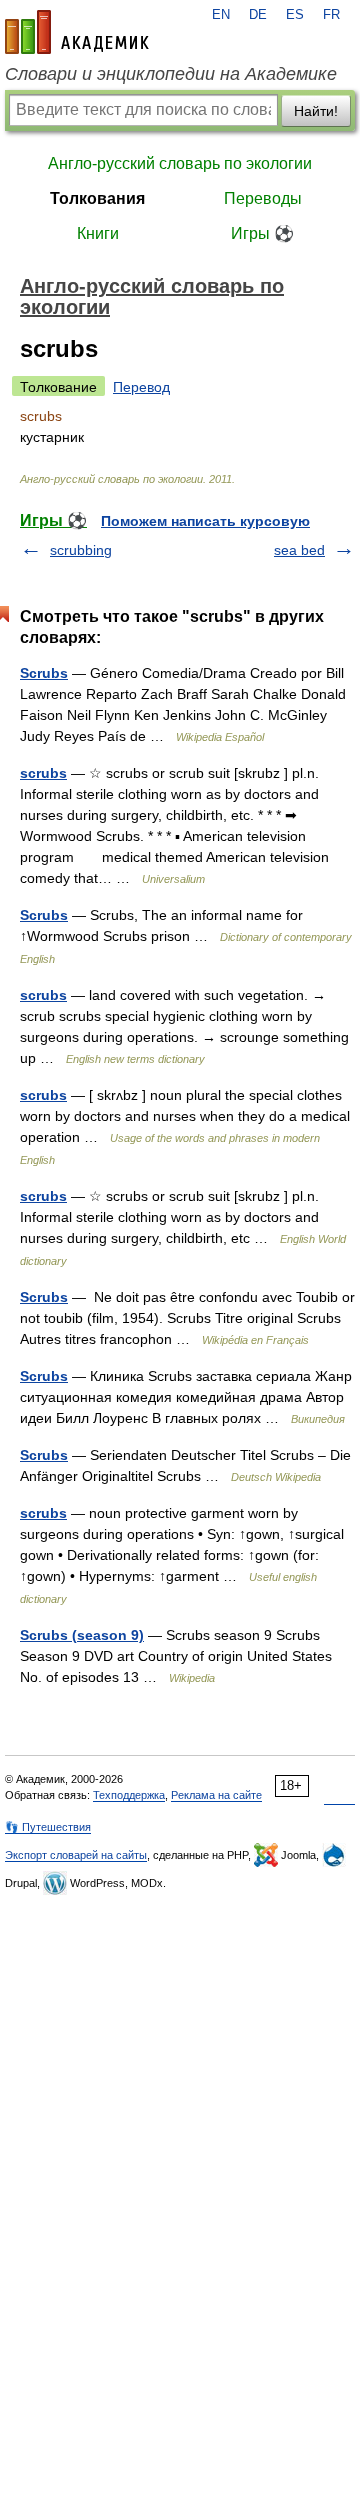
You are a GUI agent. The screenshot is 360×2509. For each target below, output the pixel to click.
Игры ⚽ (262, 233)
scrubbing (81, 550)
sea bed (299, 550)
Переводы (263, 198)
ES (295, 15)
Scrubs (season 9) (82, 1635)
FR (331, 15)
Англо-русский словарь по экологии (180, 163)
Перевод (141, 387)
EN (221, 15)
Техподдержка (129, 1795)
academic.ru (77, 32)
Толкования (97, 198)
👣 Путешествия (48, 1827)
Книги (98, 233)
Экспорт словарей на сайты (76, 1855)
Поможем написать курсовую (205, 521)
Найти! (316, 111)
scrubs (43, 773)
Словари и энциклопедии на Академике (171, 74)
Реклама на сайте (216, 1795)
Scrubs (44, 673)
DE (258, 15)
